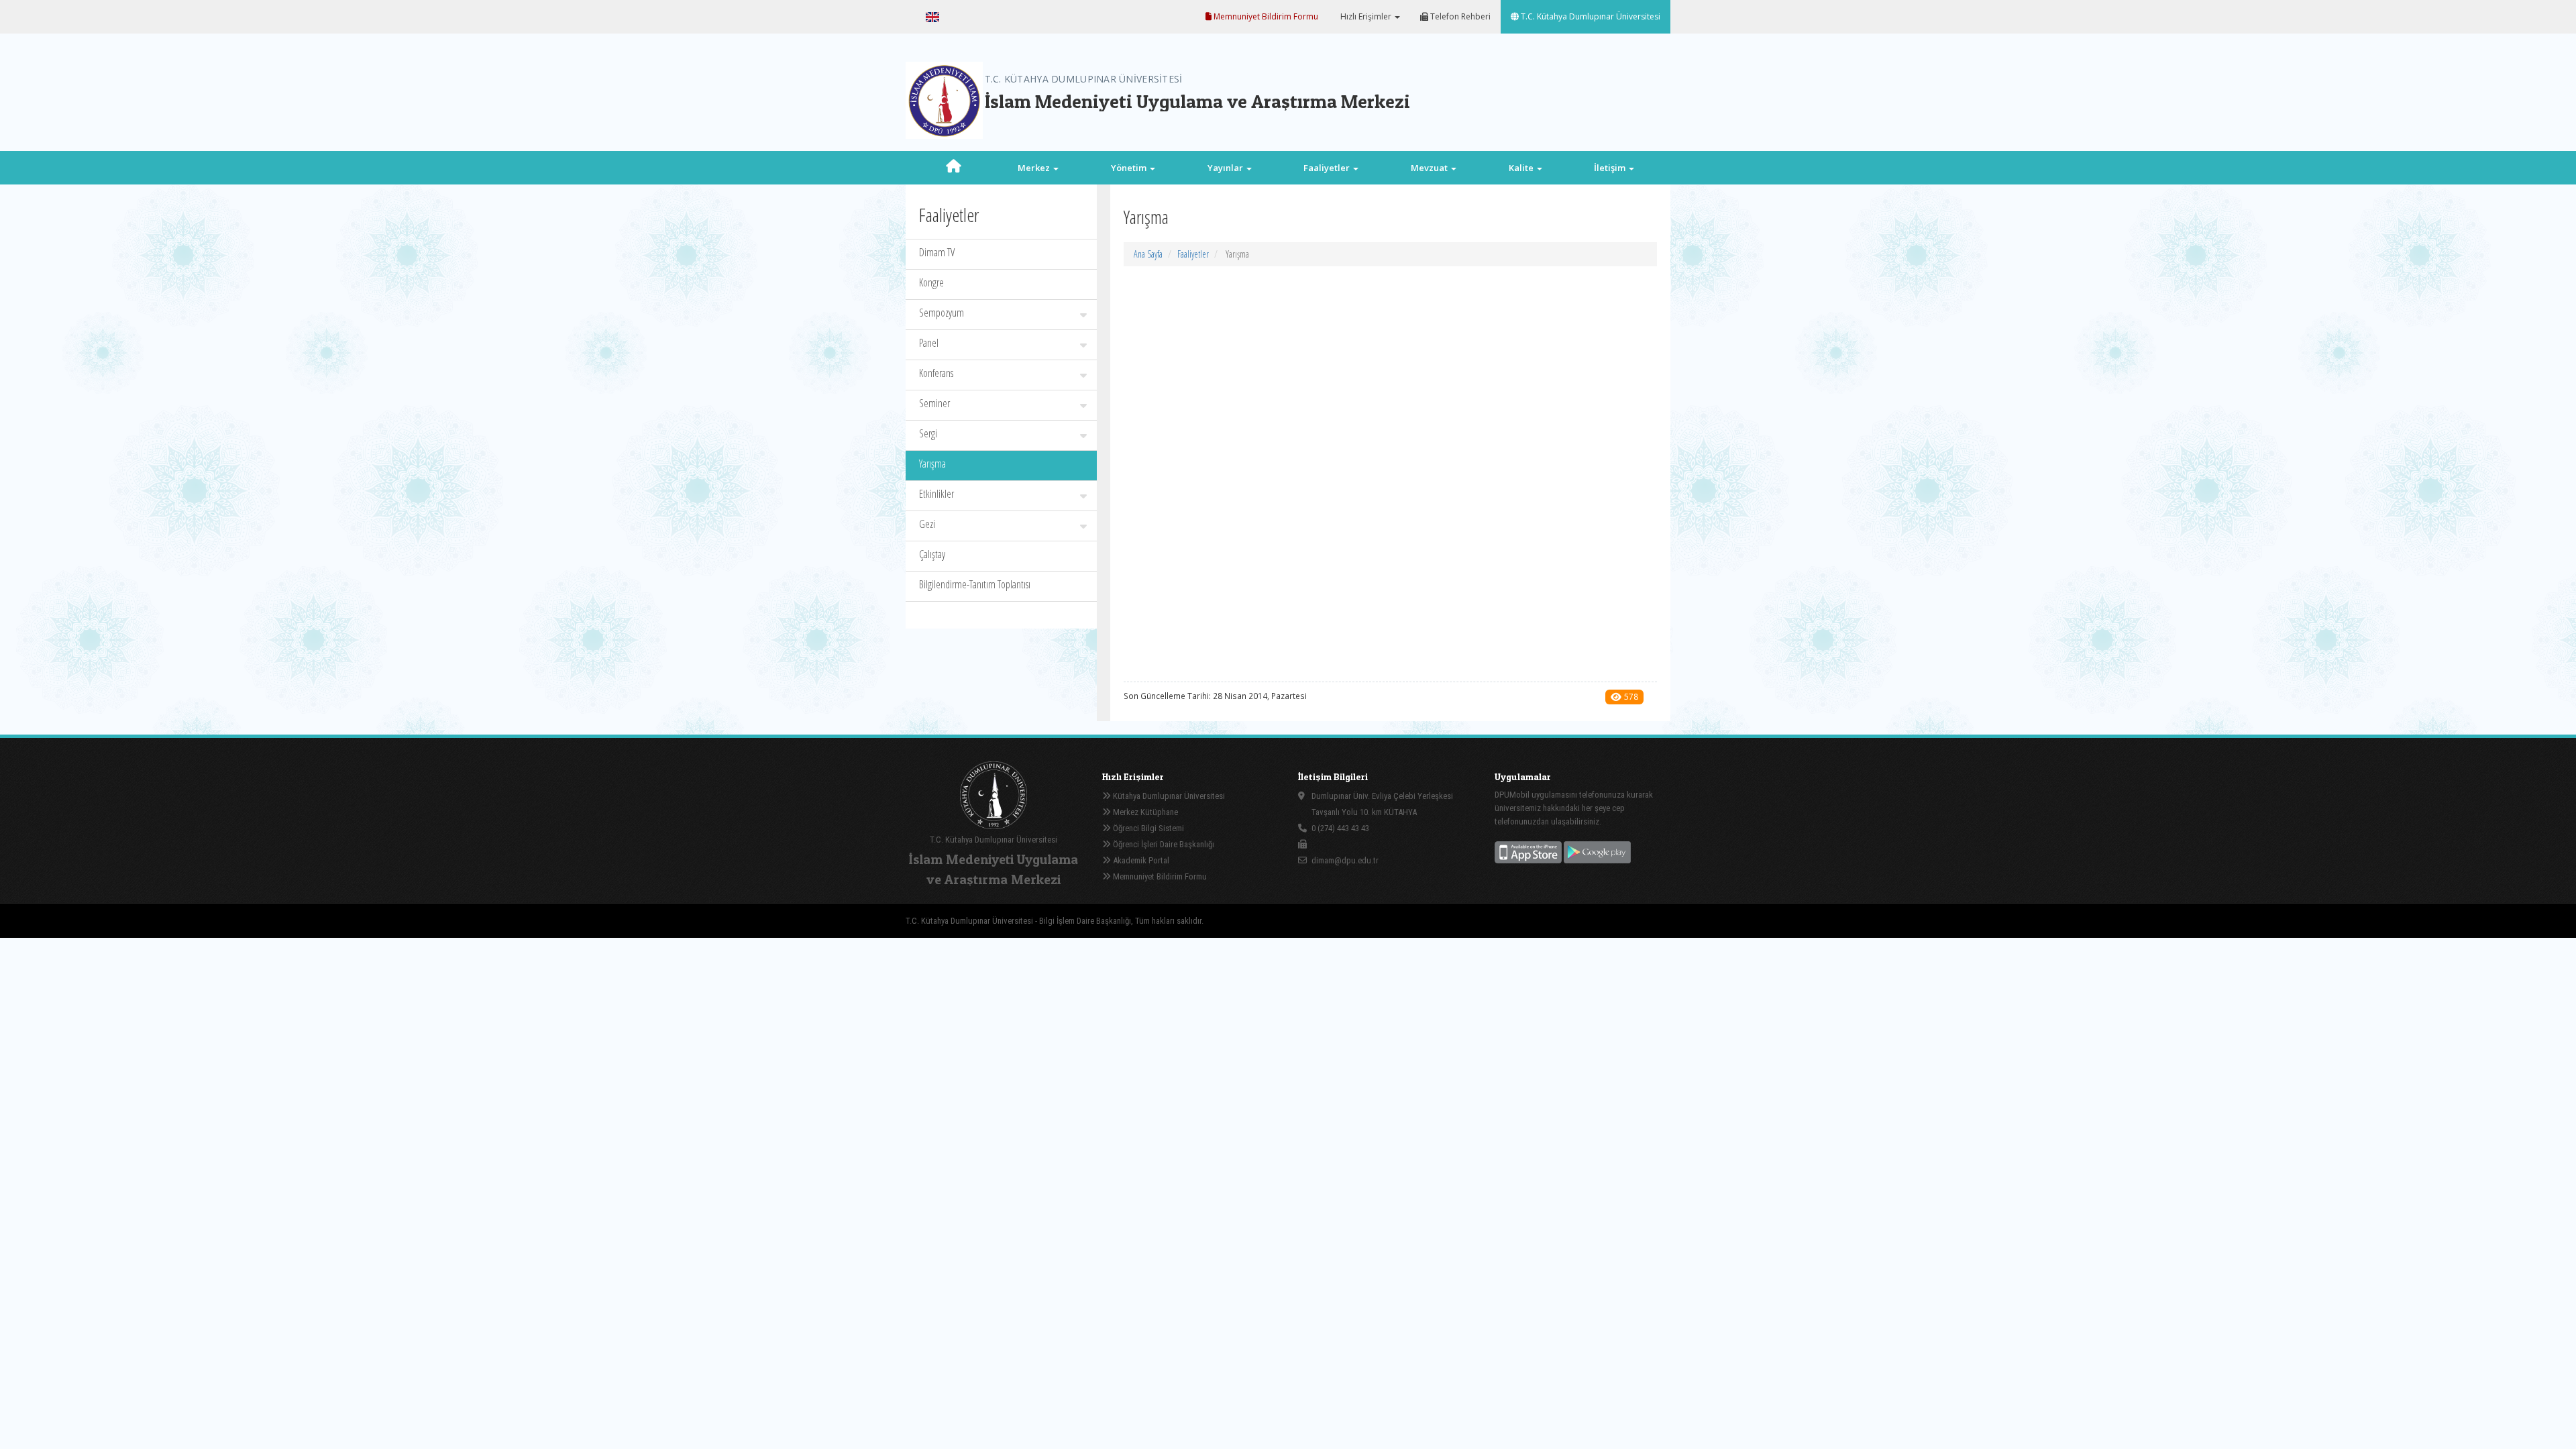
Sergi (928, 433)
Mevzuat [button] (1430, 168)
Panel (929, 343)
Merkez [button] (1035, 168)
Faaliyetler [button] (1328, 168)
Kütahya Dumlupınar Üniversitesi (1168, 796)
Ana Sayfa (1148, 254)
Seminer (934, 403)
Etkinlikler (936, 494)
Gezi (927, 524)
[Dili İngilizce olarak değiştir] (932, 17)
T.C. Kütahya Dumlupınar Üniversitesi (1590, 16)
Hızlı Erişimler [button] (1366, 16)
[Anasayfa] (954, 168)
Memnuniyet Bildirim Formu (1265, 16)
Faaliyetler (1193, 254)
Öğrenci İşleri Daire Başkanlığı (1163, 844)
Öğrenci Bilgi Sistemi (1147, 828)
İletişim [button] (1611, 168)
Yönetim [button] (1130, 168)
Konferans (936, 373)
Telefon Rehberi (1459, 16)
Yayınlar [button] (1226, 168)
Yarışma (932, 464)
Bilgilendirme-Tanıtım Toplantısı (975, 584)
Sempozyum (942, 313)
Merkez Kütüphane (1144, 812)
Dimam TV (937, 252)
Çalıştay (932, 554)
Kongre (931, 282)
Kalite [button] (1522, 168)
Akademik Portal (1140, 860)
